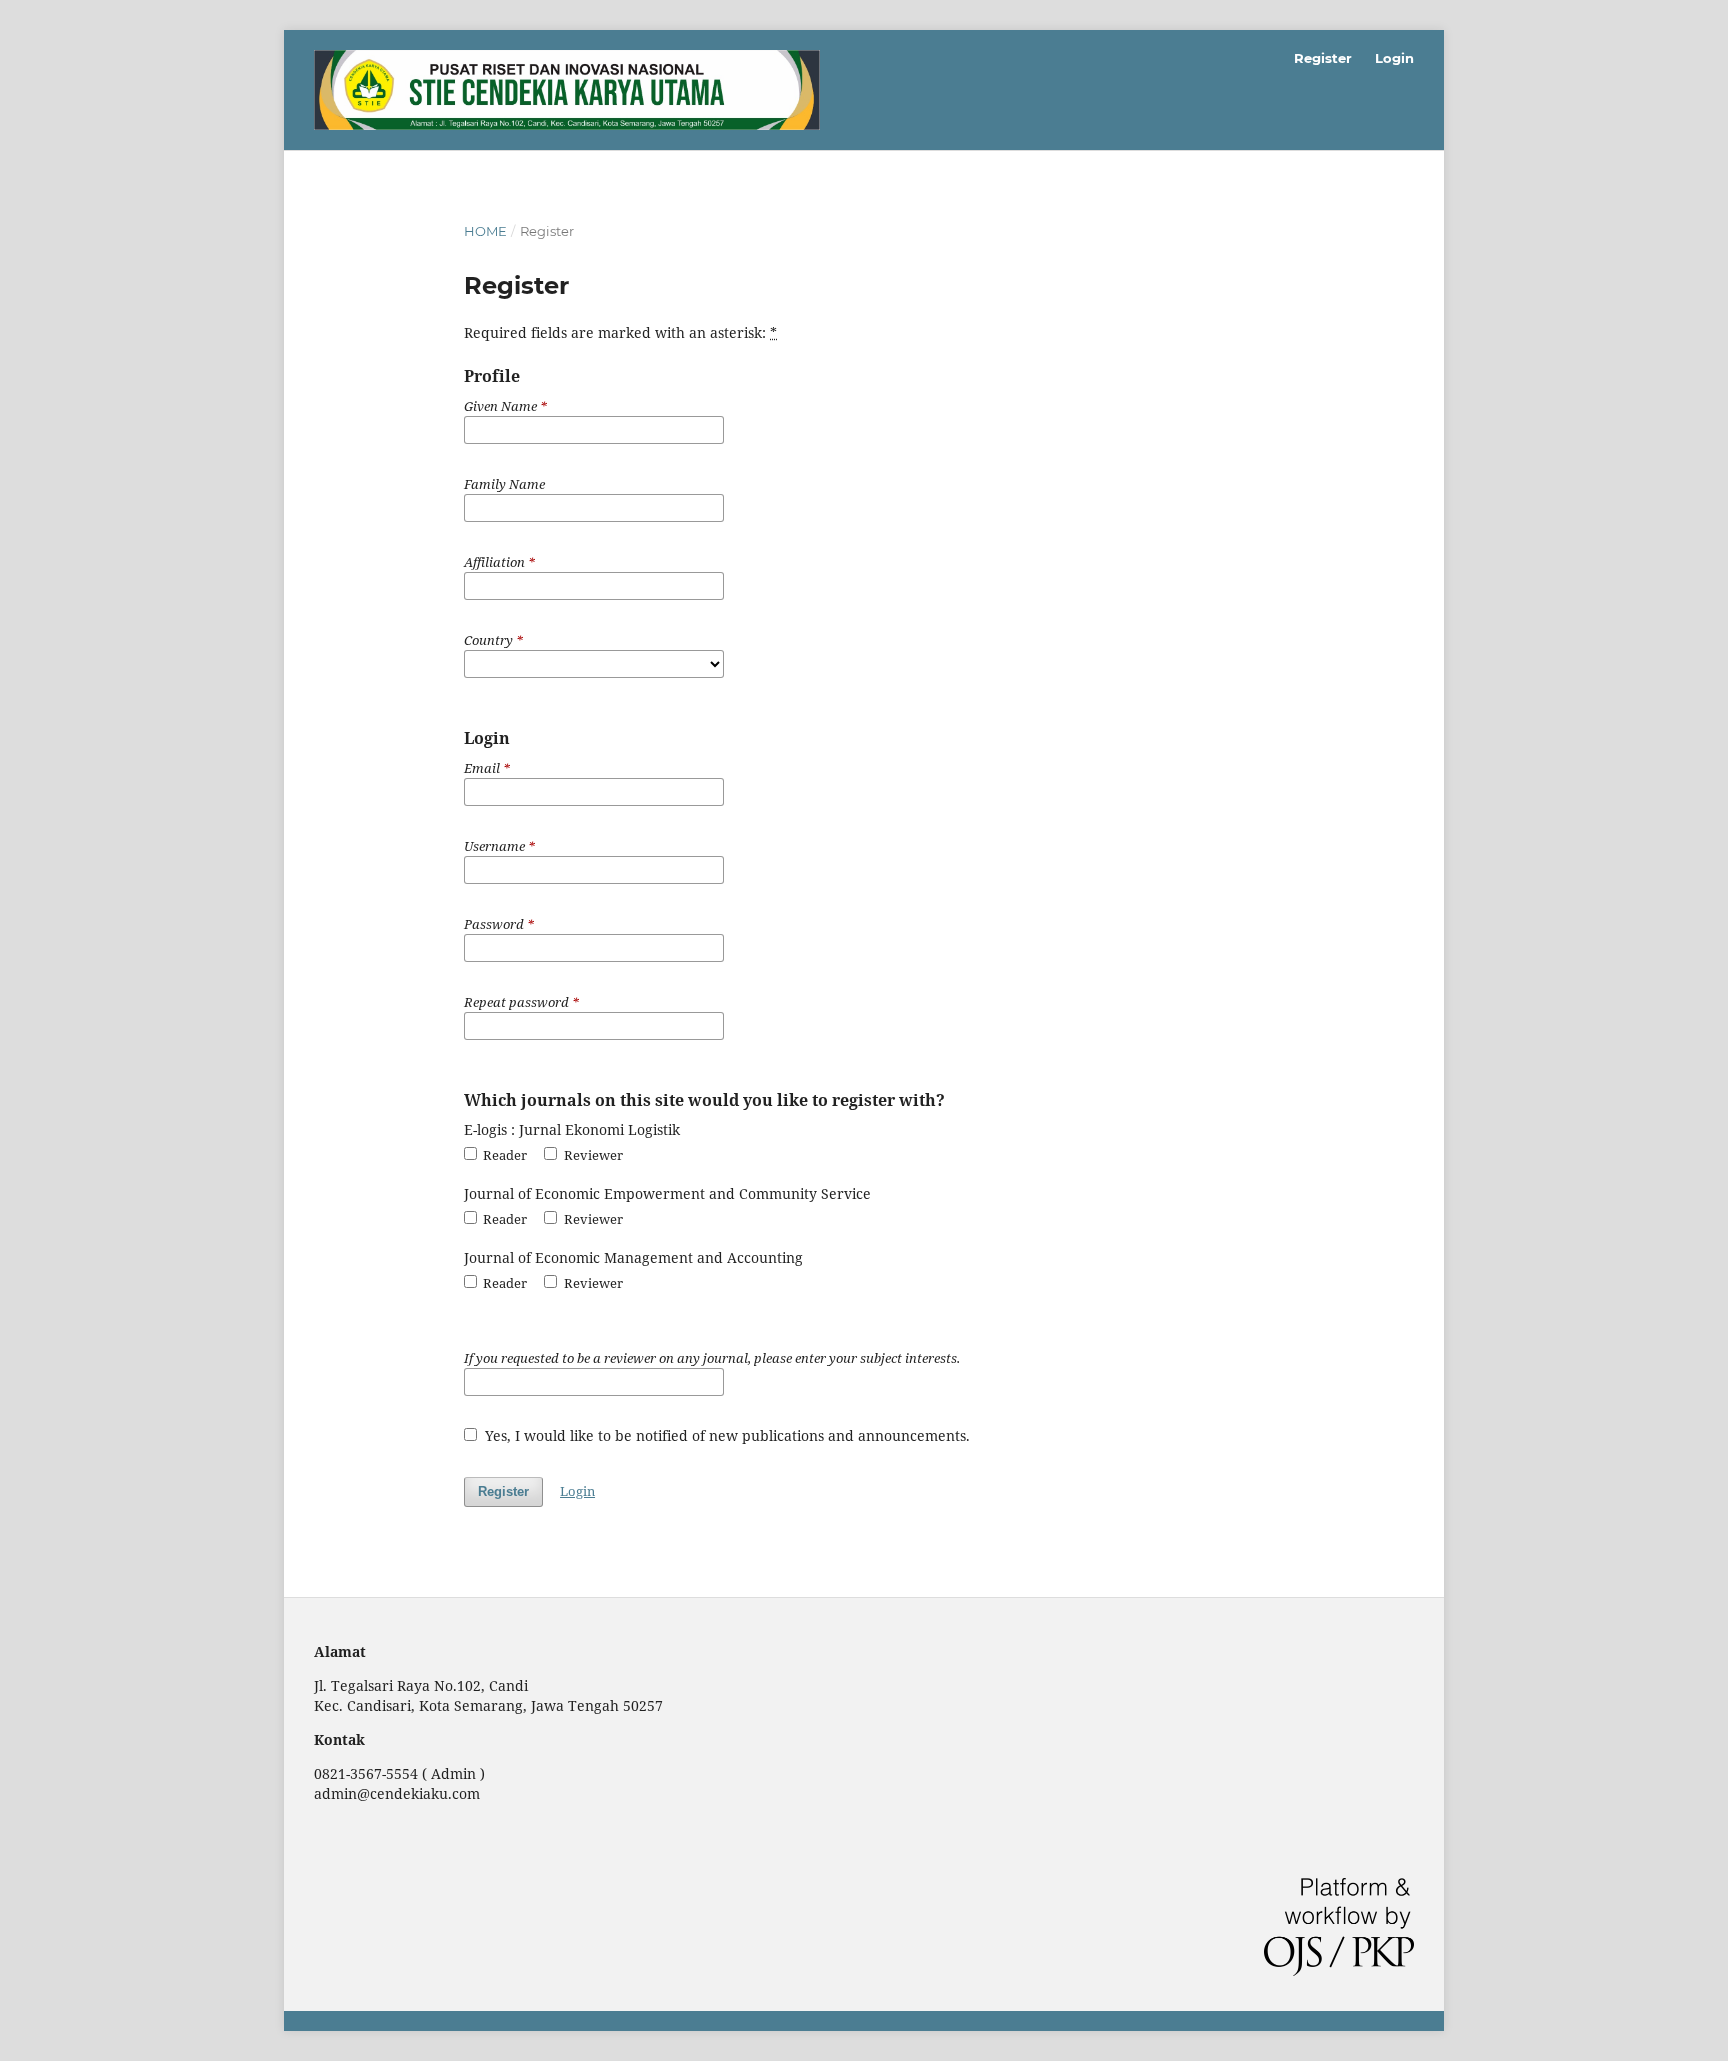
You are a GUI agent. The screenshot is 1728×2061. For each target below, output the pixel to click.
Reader (503, 1155)
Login (1394, 58)
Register (1323, 58)
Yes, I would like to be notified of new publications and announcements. (725, 1435)
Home (485, 231)
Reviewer (591, 1155)
